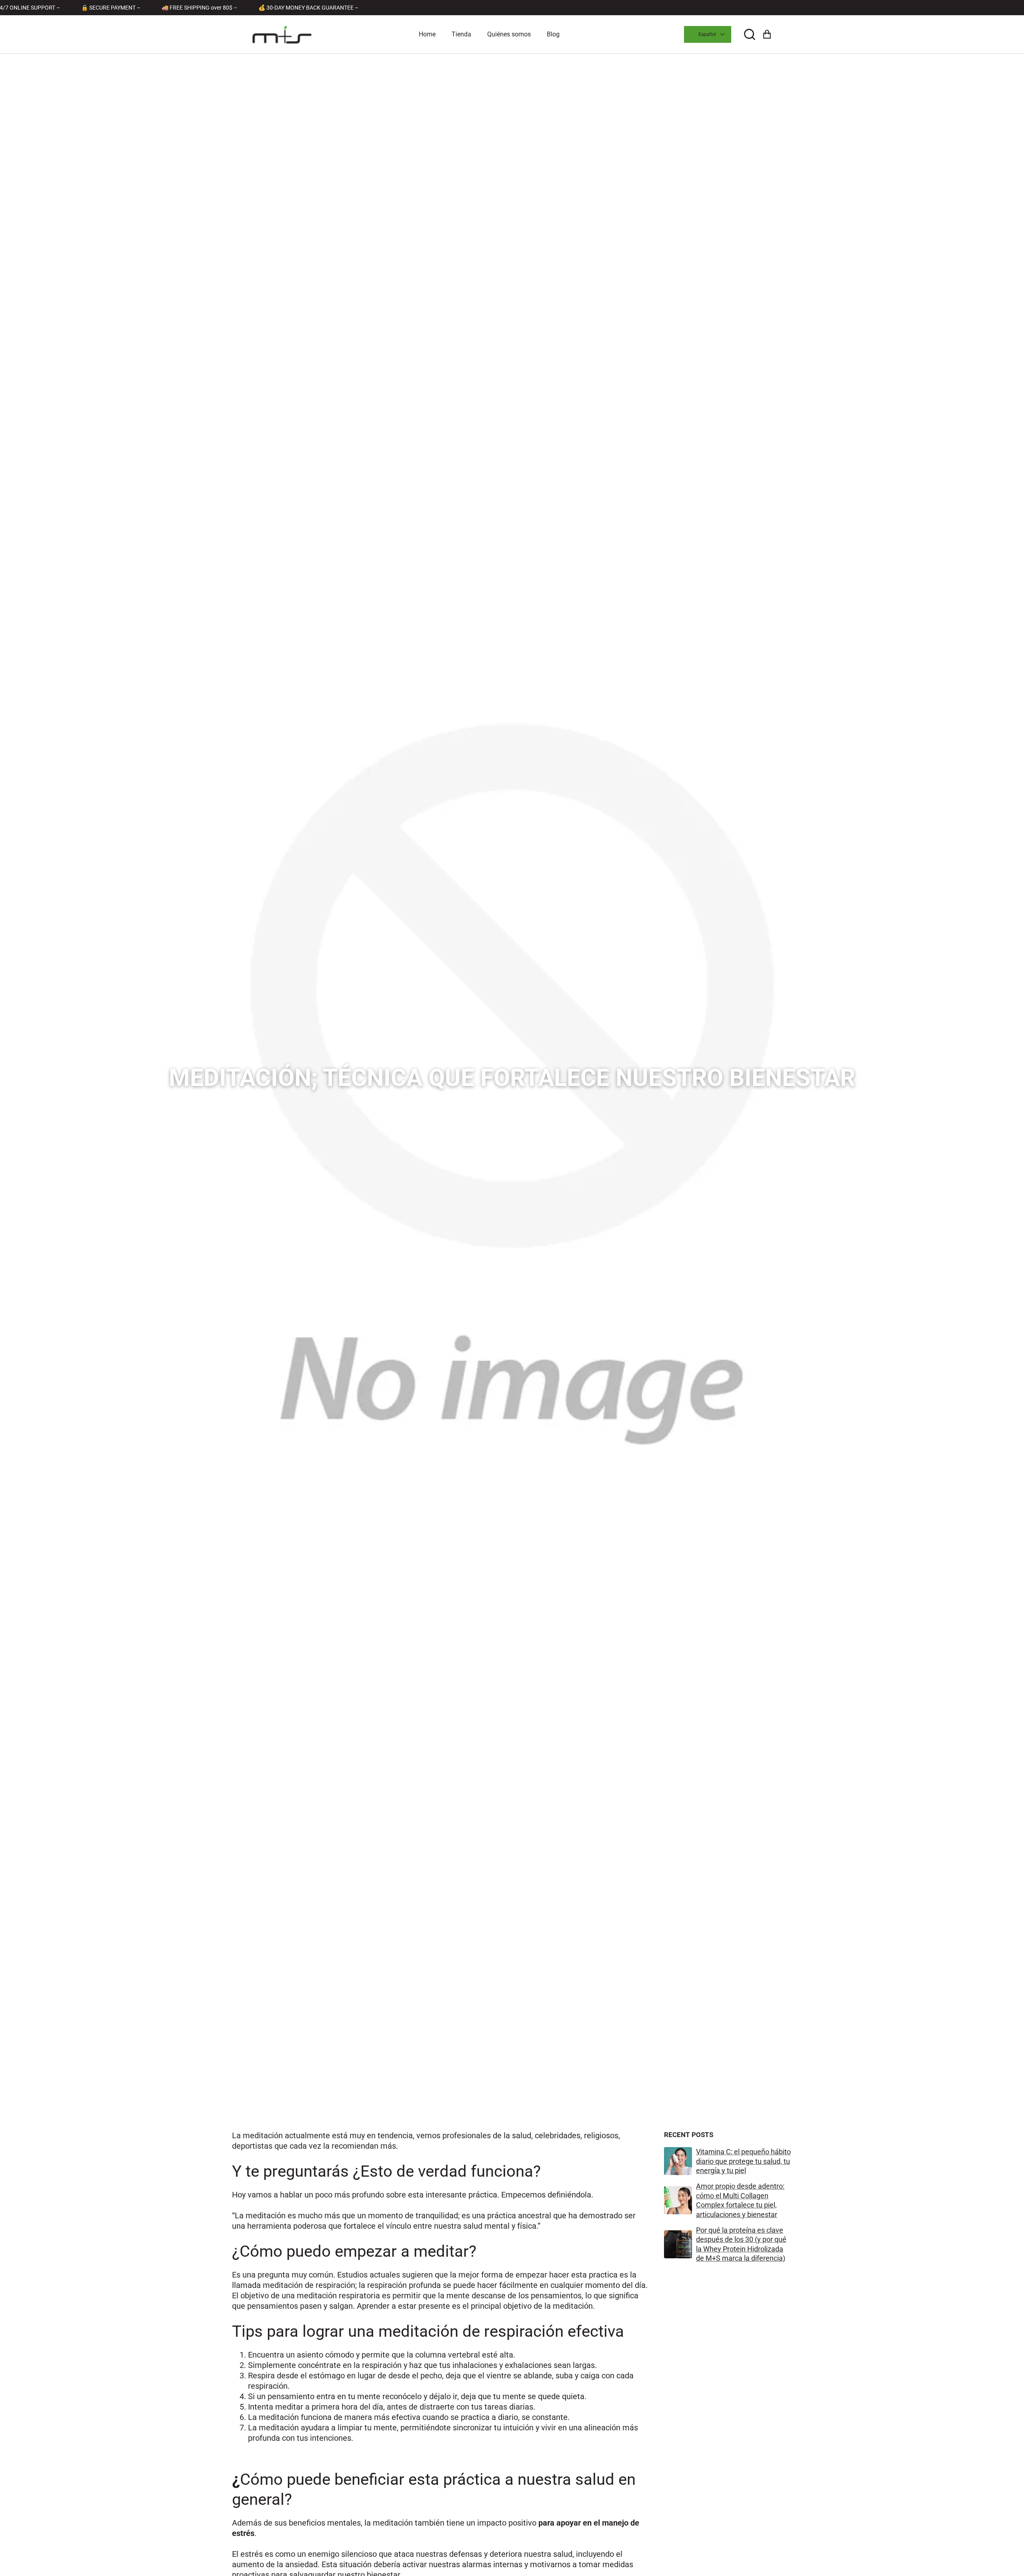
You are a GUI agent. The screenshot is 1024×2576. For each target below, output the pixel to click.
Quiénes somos (509, 34)
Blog (553, 34)
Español (707, 34)
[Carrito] (767, 35)
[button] (750, 35)
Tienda (461, 34)
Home (427, 34)
